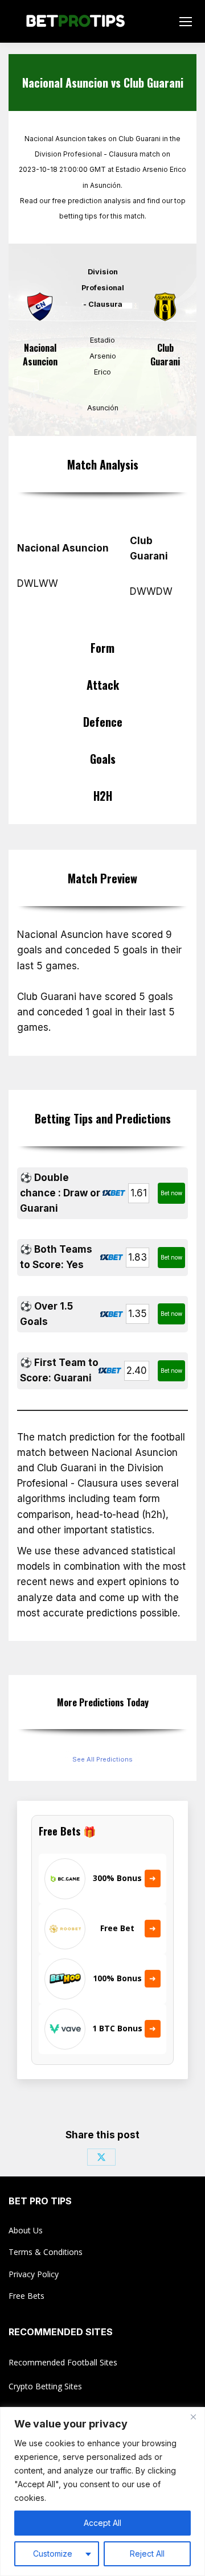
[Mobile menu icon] (186, 22)
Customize (53, 2554)
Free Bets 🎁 (67, 1831)
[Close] (193, 2417)
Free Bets (26, 2296)
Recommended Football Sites (63, 2362)
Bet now (171, 1193)
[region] (102, 2491)
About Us (26, 2230)
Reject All (147, 2554)
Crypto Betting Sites (45, 2386)
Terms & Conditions (46, 2252)
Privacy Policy (34, 2274)
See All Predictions (102, 1759)
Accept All (102, 2523)
